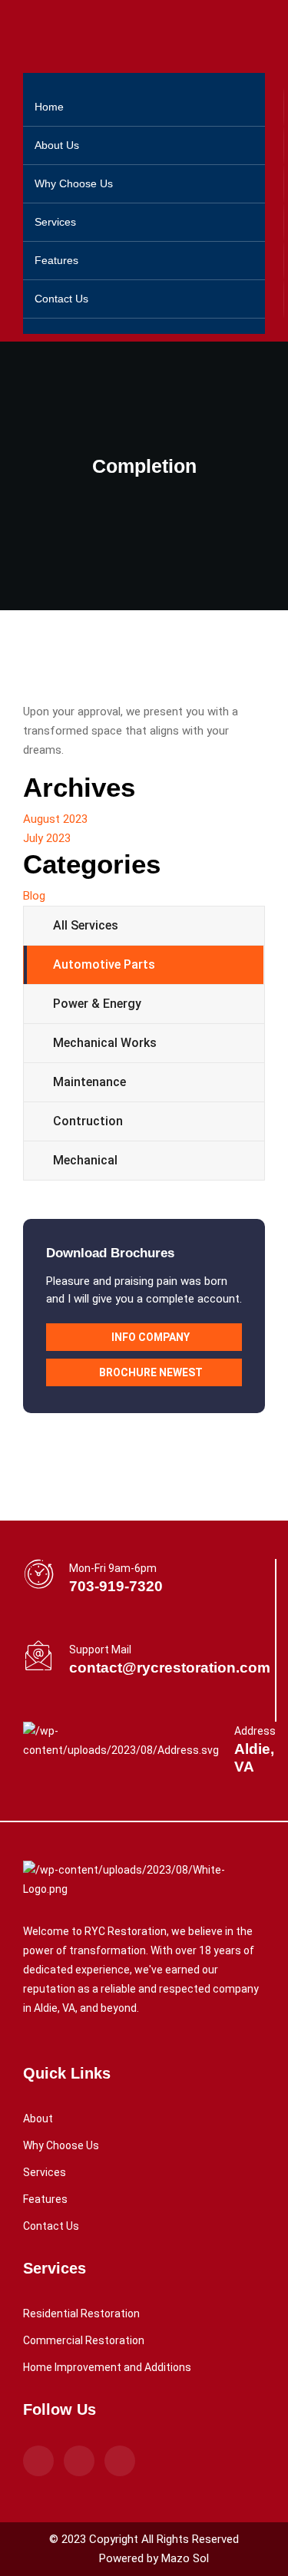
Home (49, 107)
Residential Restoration (81, 2313)
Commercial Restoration (84, 2340)
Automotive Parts (104, 964)
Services (55, 222)
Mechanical (85, 1160)
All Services (86, 925)
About (38, 2119)
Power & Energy (97, 1004)
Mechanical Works (105, 1043)
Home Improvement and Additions (107, 2367)
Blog (34, 896)
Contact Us (61, 299)
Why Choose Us (74, 183)
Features (56, 260)
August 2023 (55, 819)
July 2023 (47, 838)
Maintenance (89, 1082)
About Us (57, 145)
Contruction (88, 1121)
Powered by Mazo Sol (154, 2558)
